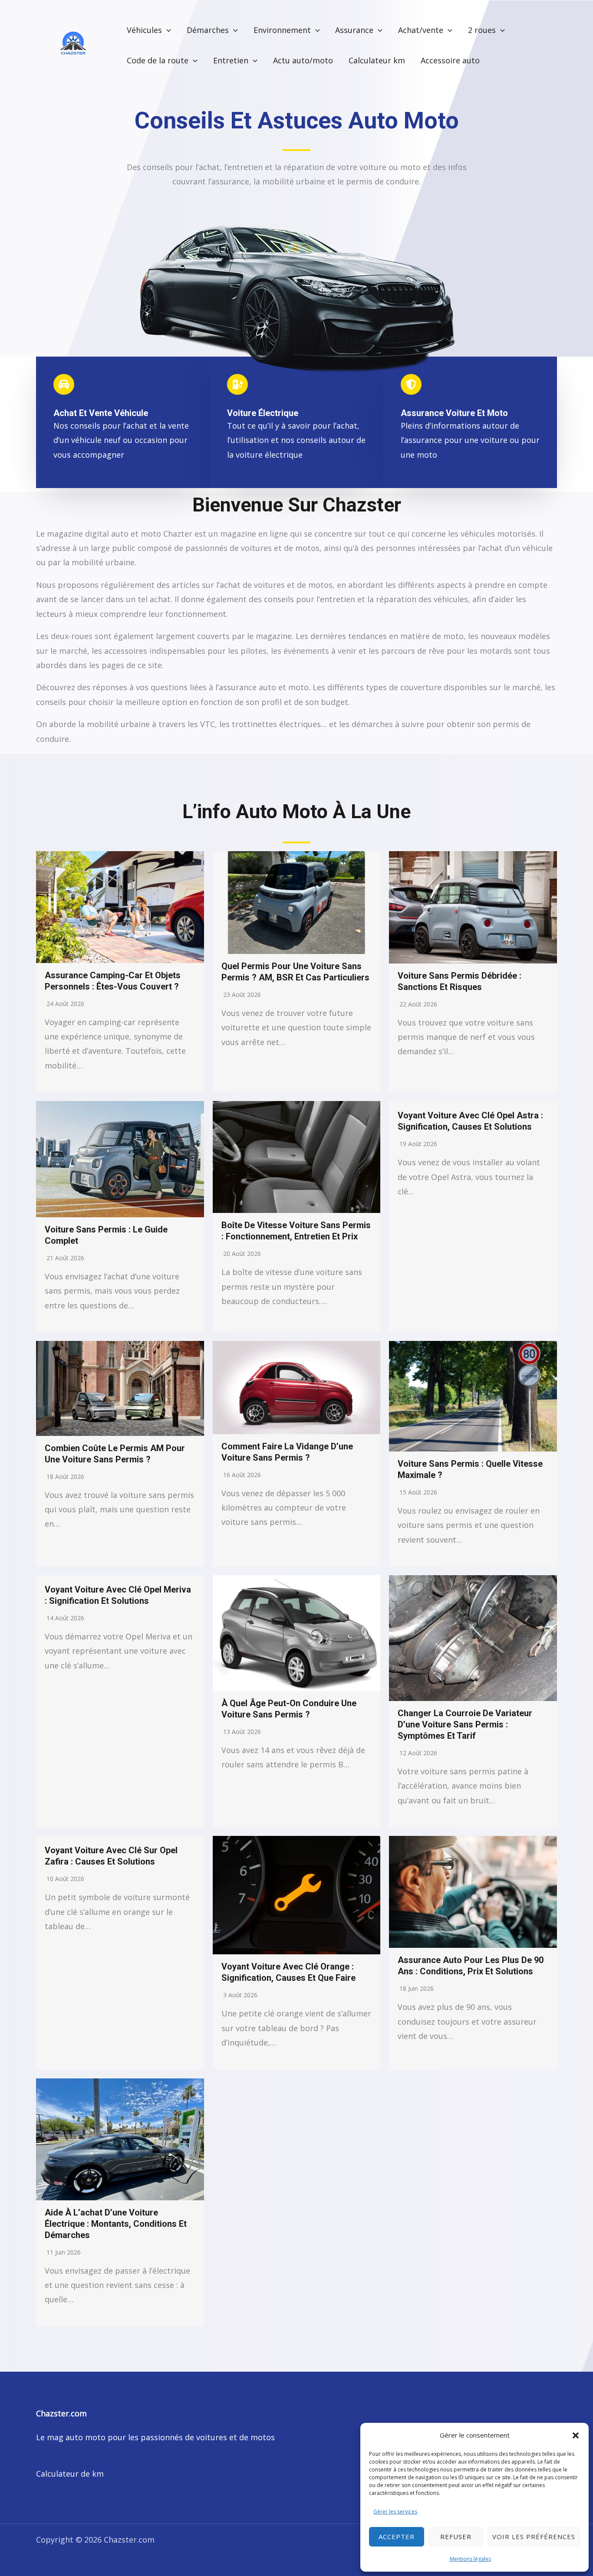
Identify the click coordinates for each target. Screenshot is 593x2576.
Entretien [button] (231, 60)
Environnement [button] (282, 30)
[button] (576, 2435)
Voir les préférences (534, 2537)
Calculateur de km (70, 2474)
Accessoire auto (450, 60)
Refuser (456, 2537)
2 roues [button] (482, 30)
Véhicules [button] (144, 30)
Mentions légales (470, 2559)
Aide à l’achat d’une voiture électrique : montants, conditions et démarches (116, 2224)
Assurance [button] (354, 30)
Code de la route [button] (158, 60)
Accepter (397, 2537)
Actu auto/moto (303, 60)
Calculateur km (377, 60)
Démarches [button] (208, 30)
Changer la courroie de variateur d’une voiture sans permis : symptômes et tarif (465, 1724)
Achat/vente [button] (421, 30)
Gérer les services (395, 2512)
